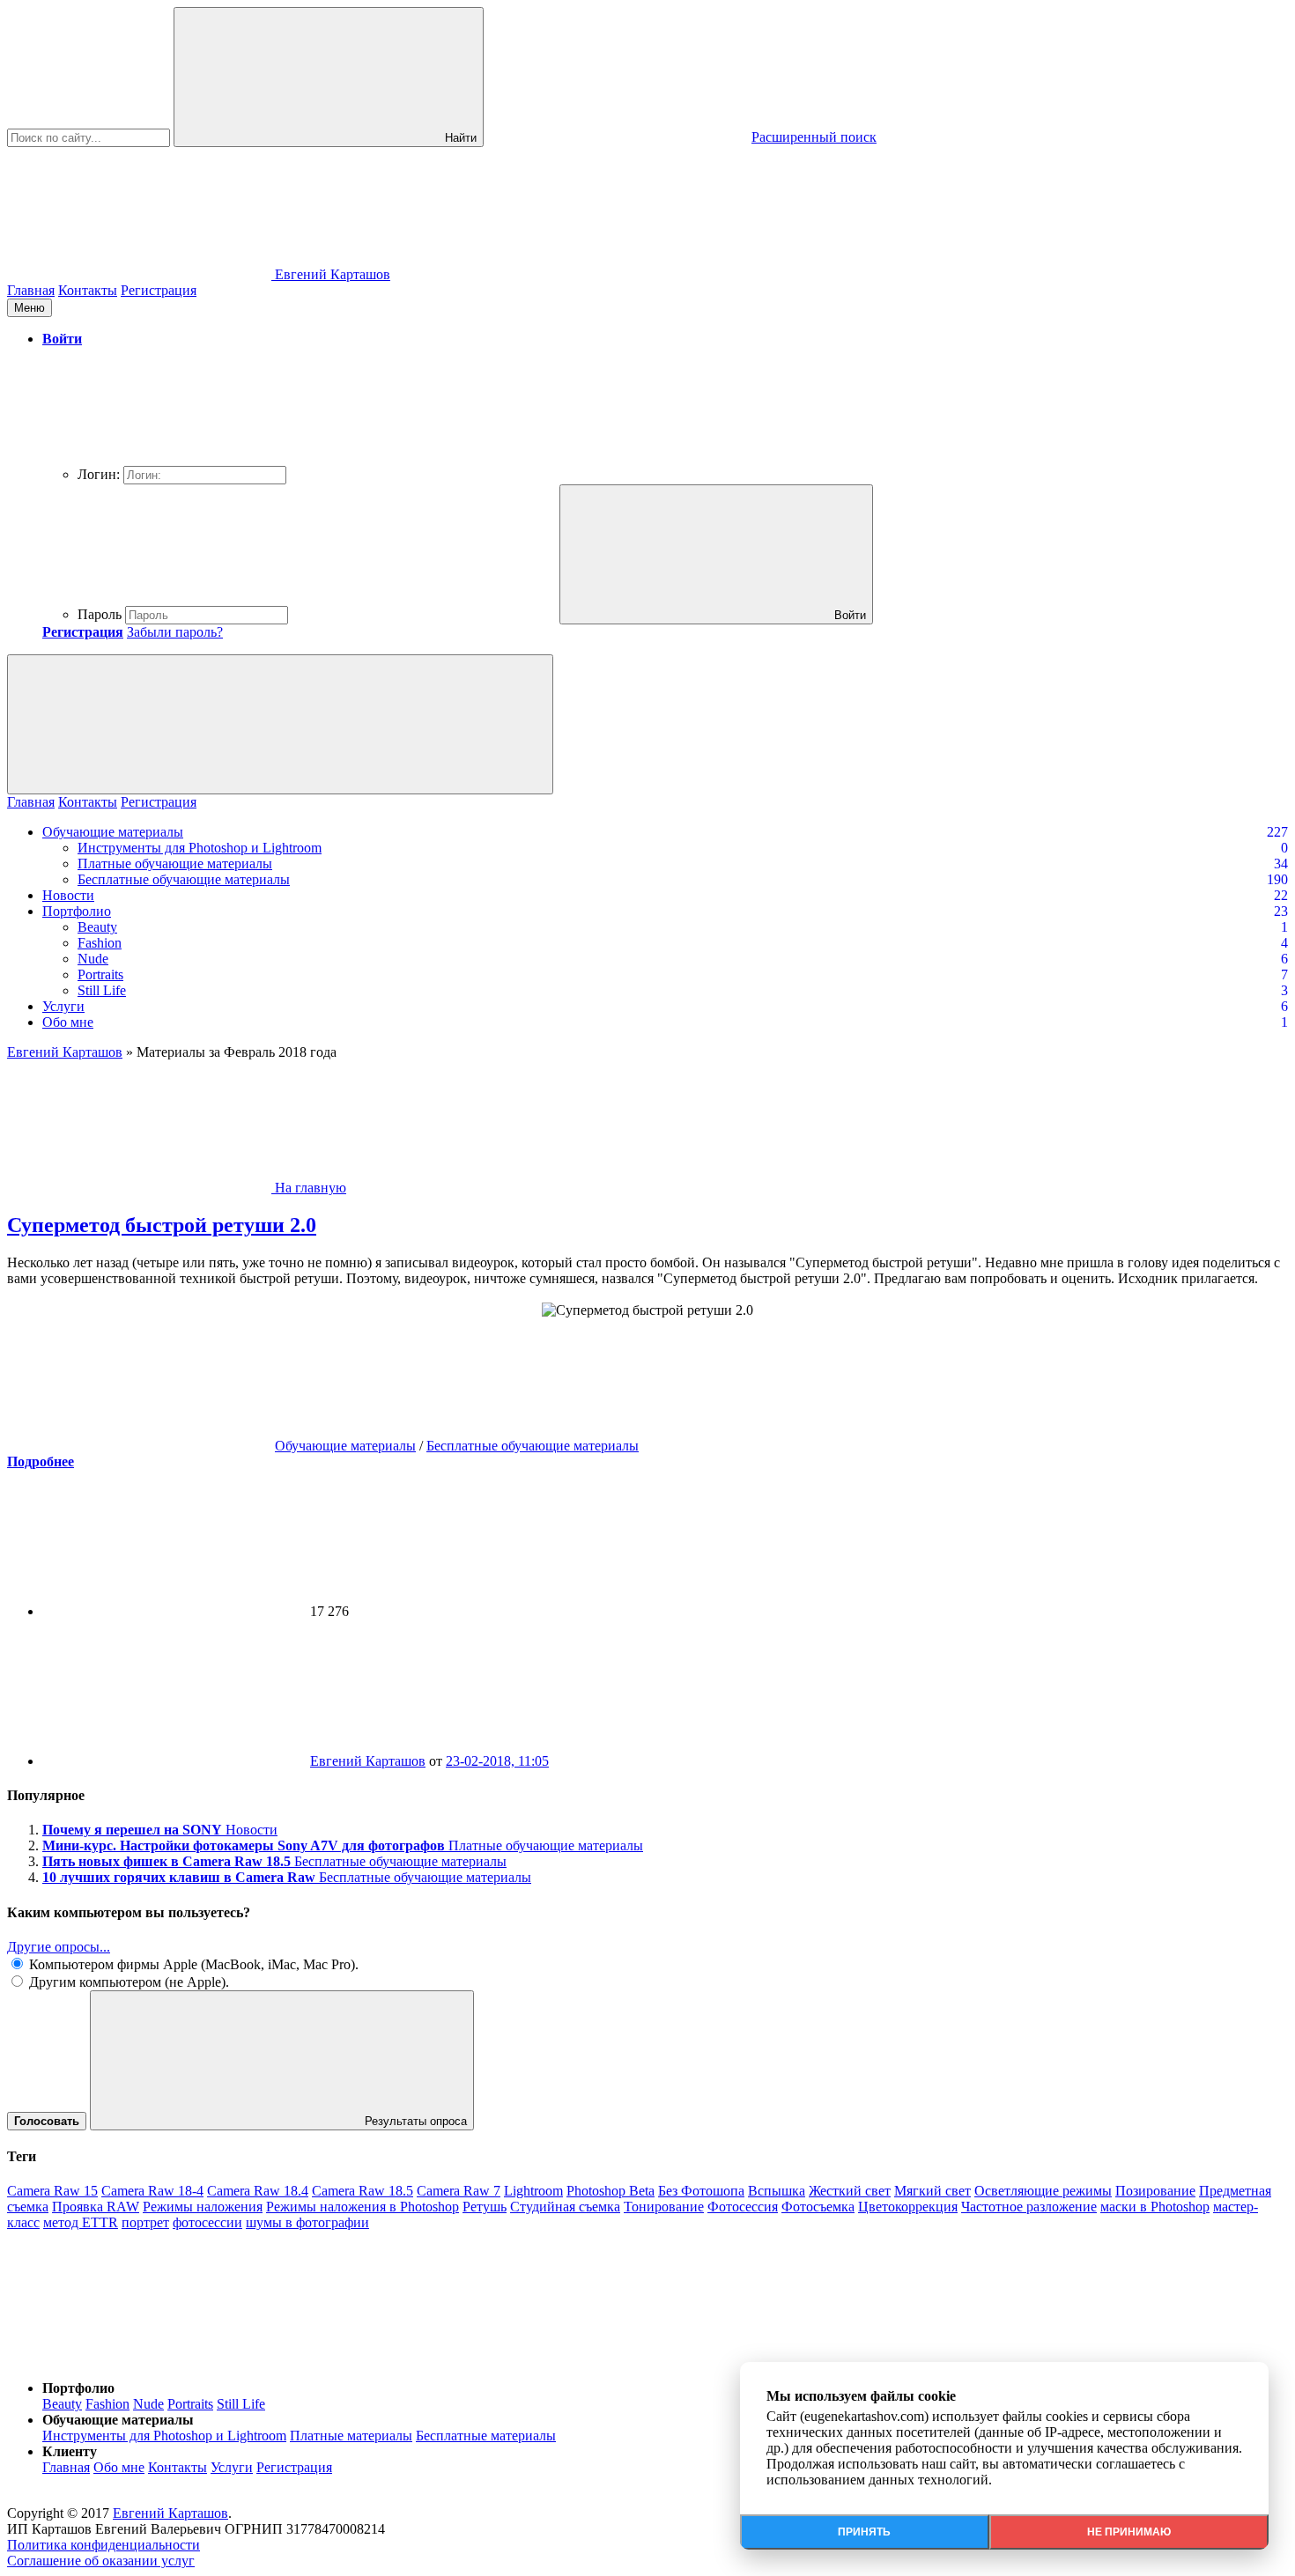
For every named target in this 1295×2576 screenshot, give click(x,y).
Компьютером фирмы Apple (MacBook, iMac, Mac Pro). (192, 1964)
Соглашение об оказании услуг (101, 2561)
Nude (93, 959)
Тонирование (664, 2207)
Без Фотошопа (701, 2191)
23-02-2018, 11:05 (497, 1761)
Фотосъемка (818, 2207)
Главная (31, 290)
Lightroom (533, 2191)
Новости (68, 895)
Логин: (99, 474)
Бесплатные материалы (486, 2436)
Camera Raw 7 (459, 2191)
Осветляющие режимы (1043, 2191)
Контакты (88, 290)
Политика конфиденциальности (104, 2545)
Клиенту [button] (70, 2451)
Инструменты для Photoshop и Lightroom (200, 848)
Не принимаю (1129, 2532)
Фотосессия (743, 2207)
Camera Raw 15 (52, 2191)
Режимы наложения (203, 2207)
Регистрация (159, 290)
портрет (145, 2222)
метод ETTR (81, 2222)
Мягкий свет (932, 2191)
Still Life (102, 990)
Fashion (100, 943)
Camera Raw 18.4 (258, 2191)
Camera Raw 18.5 (363, 2191)
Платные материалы (351, 2436)
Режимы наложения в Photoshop (363, 2207)
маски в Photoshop (1155, 2207)
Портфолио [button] (78, 2388)
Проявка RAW (96, 2207)
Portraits (100, 974)
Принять (864, 2532)
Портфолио (77, 911)
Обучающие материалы (113, 832)
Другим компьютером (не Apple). (127, 1982)
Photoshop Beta (610, 2191)
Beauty (97, 927)
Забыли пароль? (175, 632)
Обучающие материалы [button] (118, 2420)
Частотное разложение (1029, 2207)
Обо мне (68, 1022)
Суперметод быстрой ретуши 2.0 (162, 1225)
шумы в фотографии (307, 2222)
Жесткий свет (850, 2191)
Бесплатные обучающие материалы (184, 879)
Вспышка (777, 2191)
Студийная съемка (565, 2207)
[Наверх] (139, 2358)
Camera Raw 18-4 (152, 2191)
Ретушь (485, 2207)
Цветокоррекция (908, 2207)
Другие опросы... (59, 1947)
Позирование (1155, 2191)
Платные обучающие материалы (175, 864)
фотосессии (207, 2222)
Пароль (100, 614)
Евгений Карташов (368, 1761)
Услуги (63, 1006)
